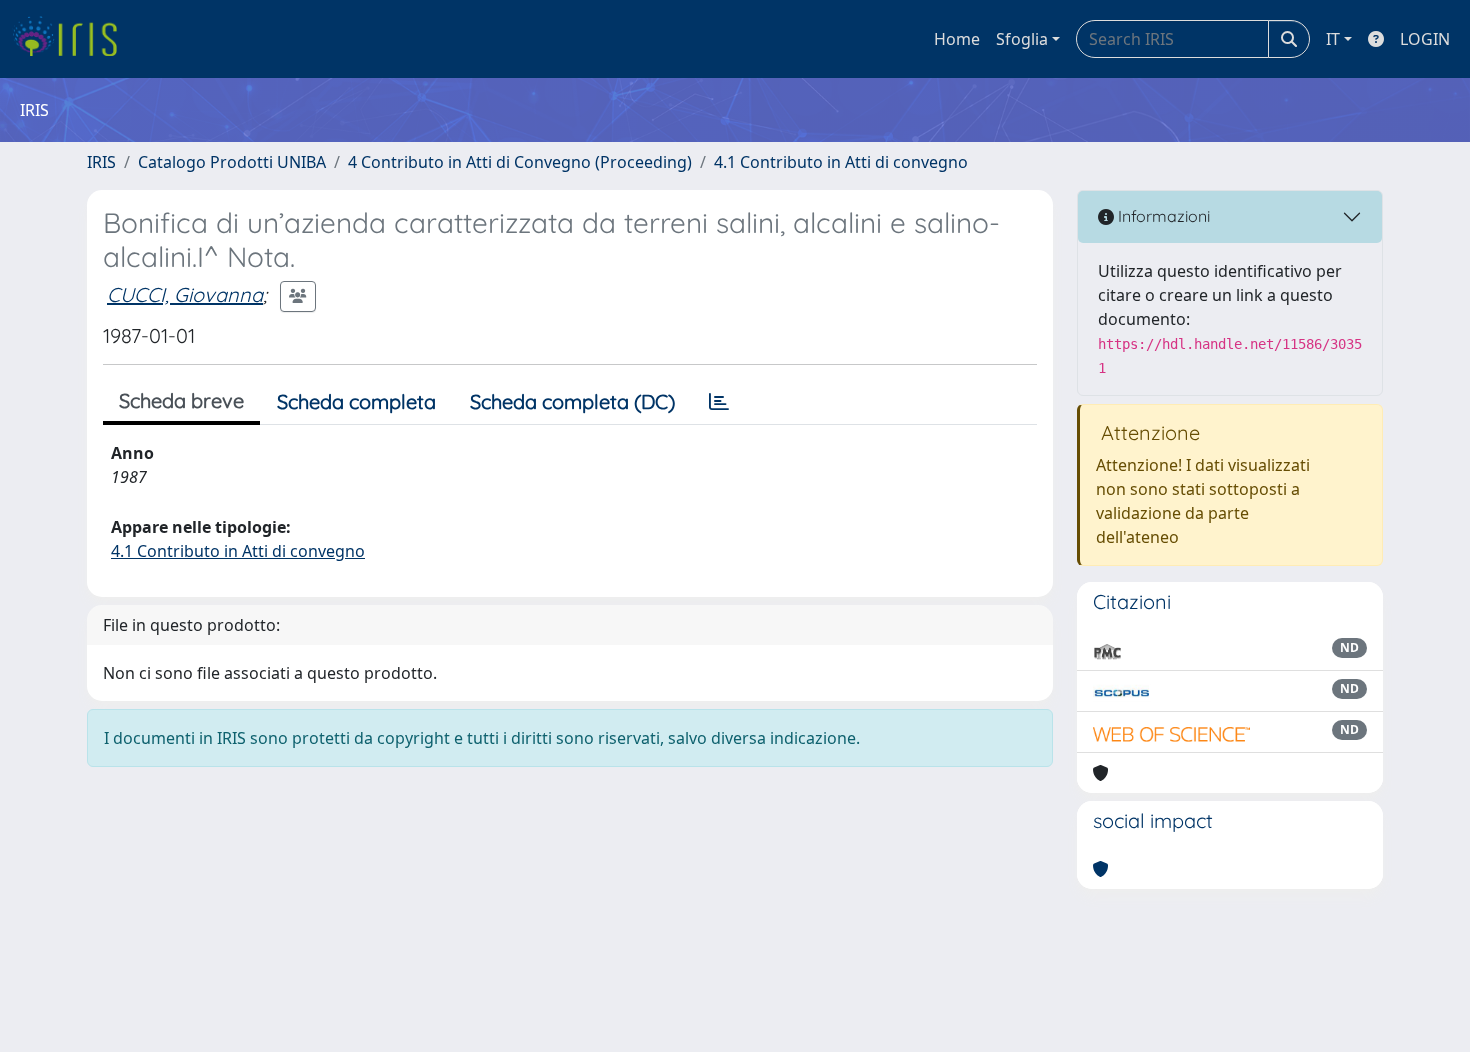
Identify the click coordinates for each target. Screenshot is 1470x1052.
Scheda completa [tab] (356, 401)
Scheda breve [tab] (181, 400)
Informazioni (1162, 216)
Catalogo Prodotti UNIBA (232, 162)
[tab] (719, 402)
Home (957, 39)
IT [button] (1333, 39)
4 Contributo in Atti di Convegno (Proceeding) (520, 162)
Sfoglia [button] (1022, 39)
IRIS (101, 162)
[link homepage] (72, 39)
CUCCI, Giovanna (185, 294)
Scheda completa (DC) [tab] (572, 401)
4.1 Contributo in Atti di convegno (841, 162)
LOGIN (1425, 39)
